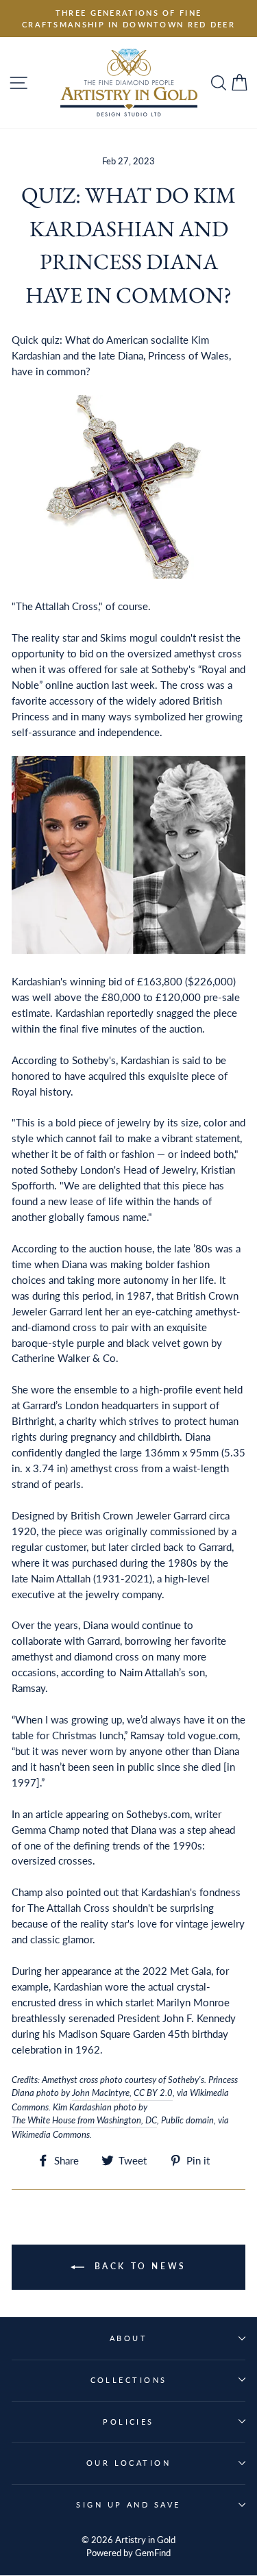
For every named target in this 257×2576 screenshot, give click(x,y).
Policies (128, 2422)
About (128, 2338)
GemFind (153, 2553)
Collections (129, 2380)
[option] (128, 18)
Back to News (138, 2266)
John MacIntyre (101, 2093)
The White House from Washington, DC (84, 2120)
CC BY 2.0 (153, 2093)
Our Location (128, 2463)
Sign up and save (128, 2504)
